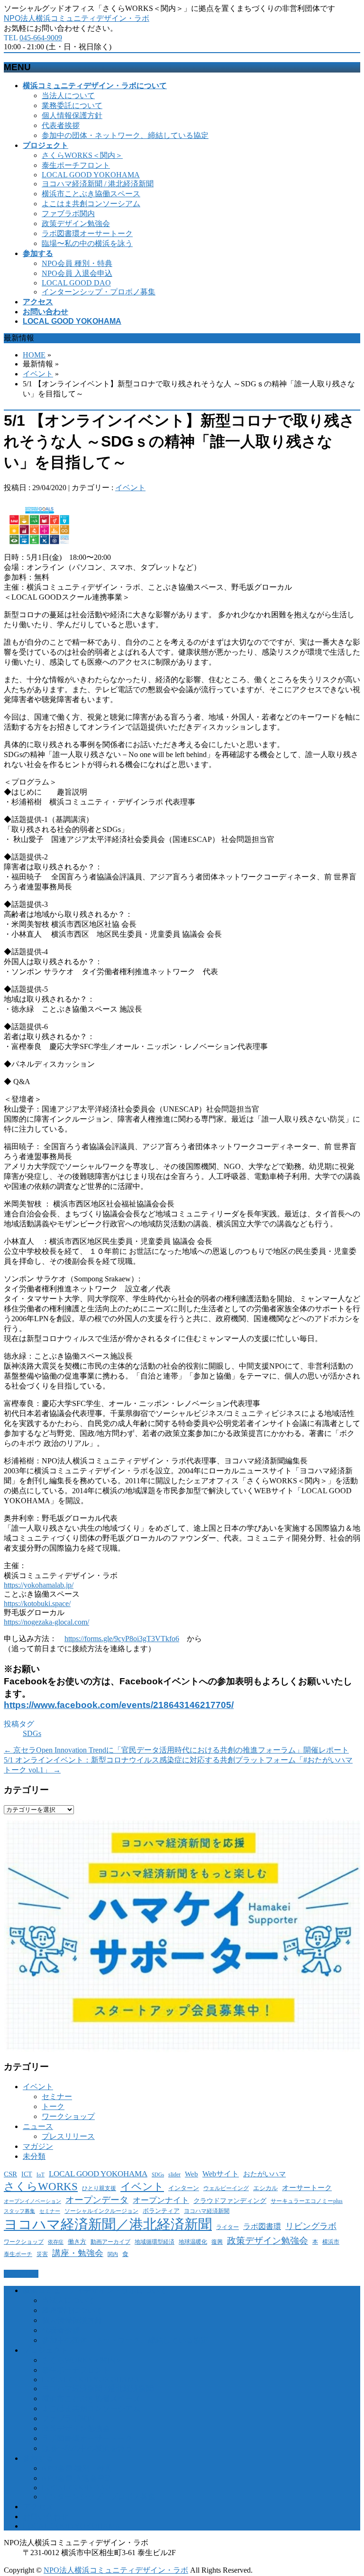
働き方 (77, 2242)
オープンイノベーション (32, 2201)
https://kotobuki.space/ (37, 1603)
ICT (27, 2174)
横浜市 (331, 2242)
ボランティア (161, 2211)
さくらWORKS (41, 2187)
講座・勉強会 (78, 2253)
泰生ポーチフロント (76, 165)
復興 (217, 2242)
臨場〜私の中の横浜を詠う (87, 243)
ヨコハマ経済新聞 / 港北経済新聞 (98, 184)
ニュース (38, 2126)
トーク (53, 2106)
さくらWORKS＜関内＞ (82, 155)
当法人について (68, 96)
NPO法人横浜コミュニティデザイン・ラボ (77, 18)
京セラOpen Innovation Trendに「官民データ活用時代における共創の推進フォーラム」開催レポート (176, 1750)
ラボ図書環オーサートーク (87, 233)
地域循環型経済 (155, 2242)
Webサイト (221, 2174)
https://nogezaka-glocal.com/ (46, 1622)
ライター (227, 2227)
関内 (113, 2254)
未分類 (34, 2156)
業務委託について (72, 105)
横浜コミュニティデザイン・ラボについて (95, 2290)
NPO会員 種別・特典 (77, 263)
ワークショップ (68, 2116)
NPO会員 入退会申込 (77, 273)
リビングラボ (311, 2226)
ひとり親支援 (99, 2188)
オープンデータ (97, 2200)
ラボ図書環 (262, 2226)
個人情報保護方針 (72, 115)
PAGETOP (21, 2274)
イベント (38, 374)
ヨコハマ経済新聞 (207, 2211)
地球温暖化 (193, 2242)
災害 (42, 2254)
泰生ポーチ (18, 2254)
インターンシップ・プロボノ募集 (99, 292)
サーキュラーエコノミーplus (307, 2201)
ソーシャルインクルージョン (101, 2211)
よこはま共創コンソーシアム (91, 204)
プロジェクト (45, 2350)
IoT (41, 2175)
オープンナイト (161, 2200)
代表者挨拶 (61, 125)
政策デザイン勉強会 (76, 224)
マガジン (38, 2146)
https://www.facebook (51, 1705)
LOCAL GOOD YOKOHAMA (91, 175)
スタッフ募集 (19, 2211)
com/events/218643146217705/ (167, 1705)
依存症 (56, 2242)
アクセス (38, 2507)
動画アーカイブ (110, 2242)
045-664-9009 (41, 38)
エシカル (265, 2188)
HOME (34, 355)
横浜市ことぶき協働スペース (91, 194)
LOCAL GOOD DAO (76, 283)
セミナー (57, 2096)
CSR (10, 2174)
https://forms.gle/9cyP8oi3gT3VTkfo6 (122, 1639)
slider (174, 2175)
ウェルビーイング (226, 2188)
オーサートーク (307, 2188)
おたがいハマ (264, 2174)
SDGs (32, 1733)
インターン (184, 2188)
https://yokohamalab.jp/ (39, 1585)
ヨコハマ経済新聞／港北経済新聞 (108, 2224)
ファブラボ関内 (68, 214)
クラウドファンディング (230, 2201)
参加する (38, 2458)
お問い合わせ (45, 2517)
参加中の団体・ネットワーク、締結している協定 (125, 135)
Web (191, 2174)
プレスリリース (68, 2136)
